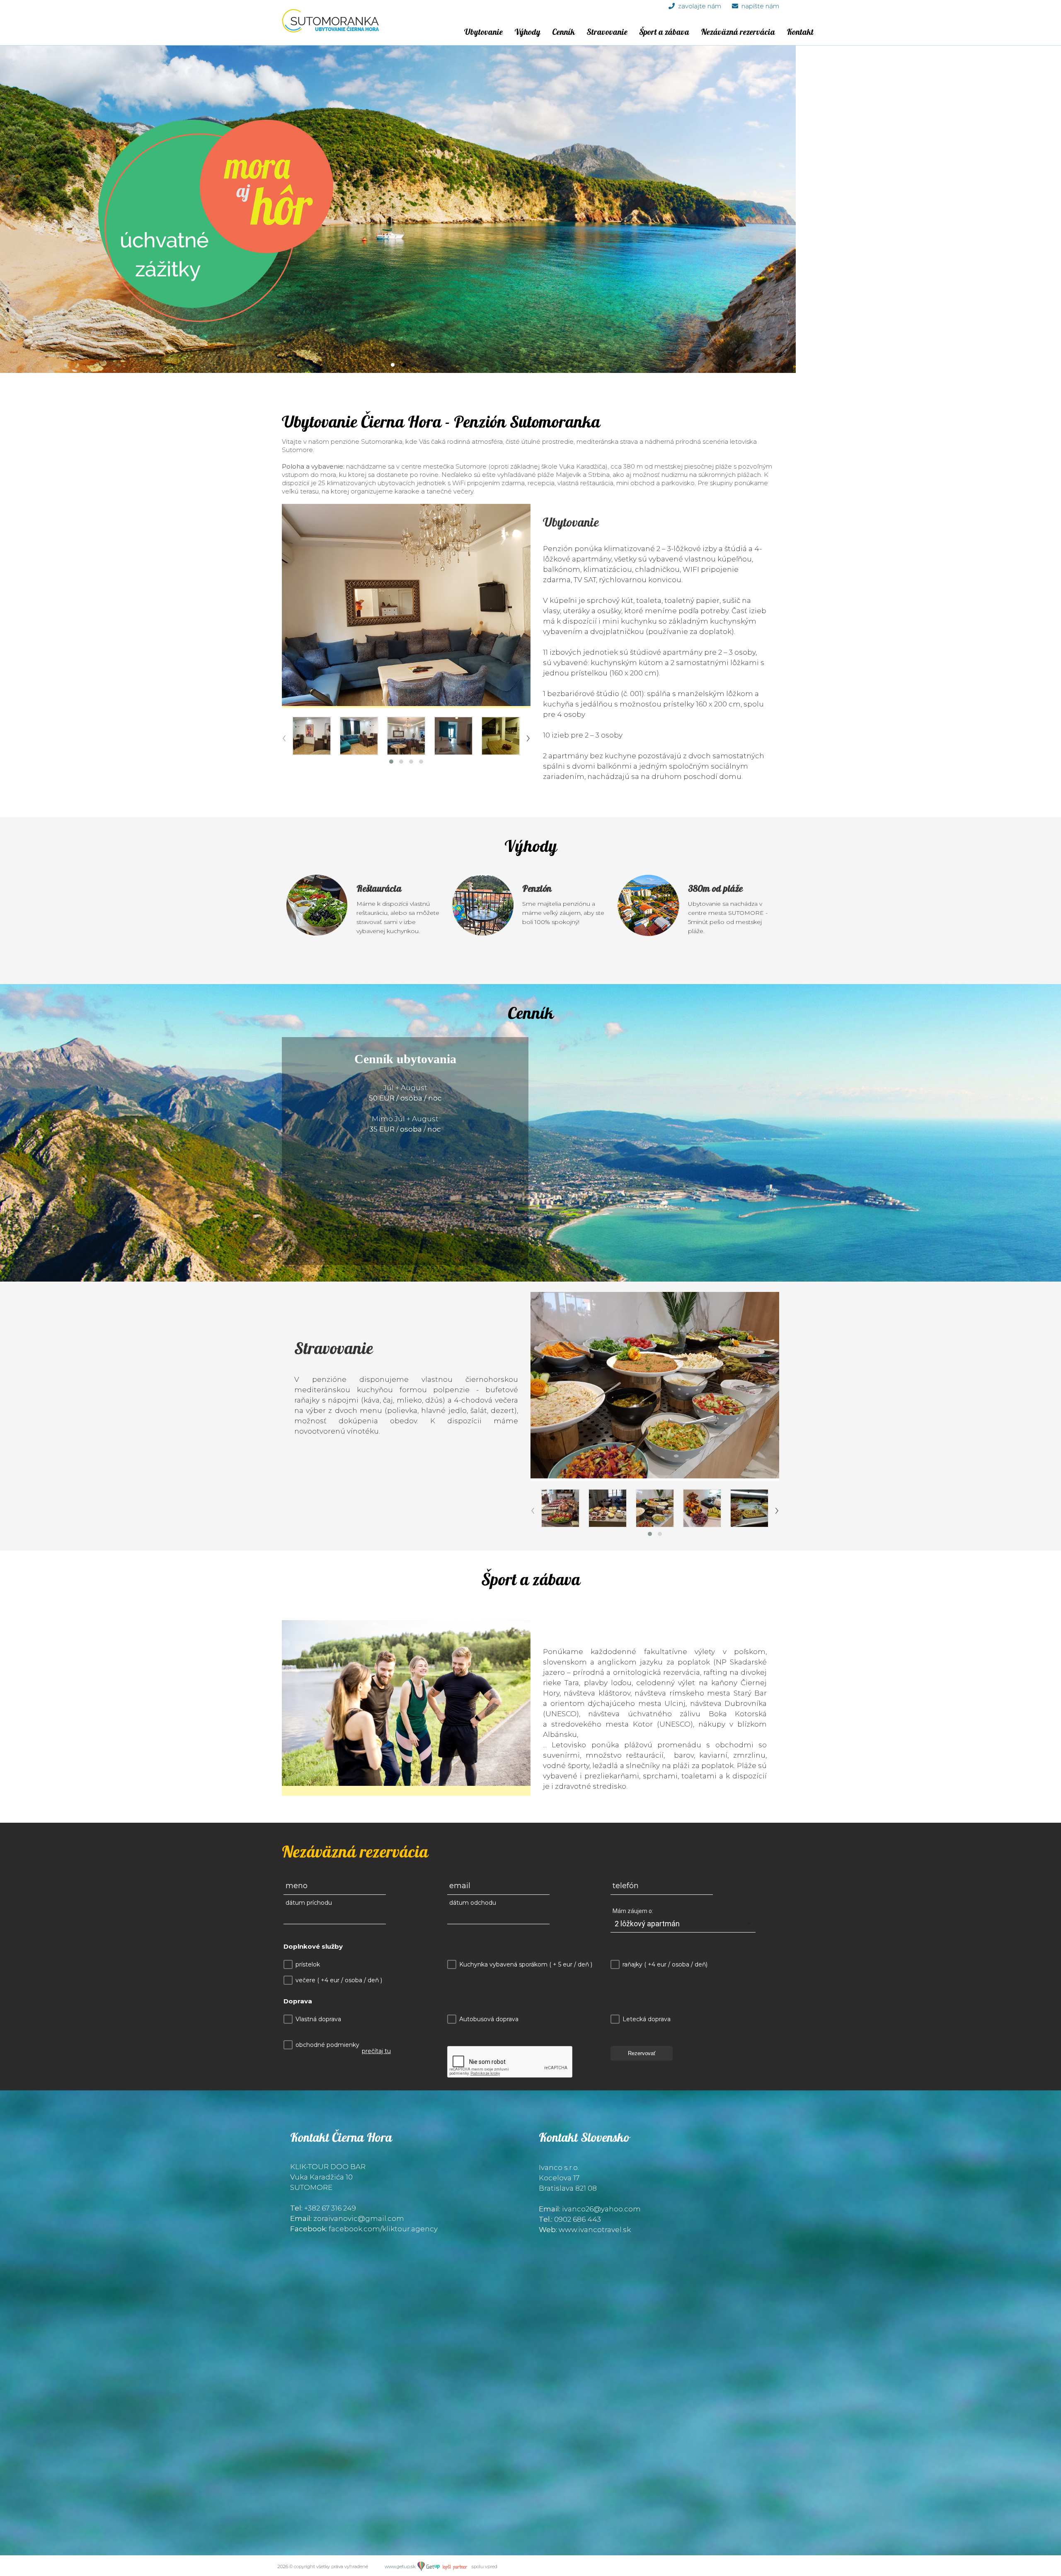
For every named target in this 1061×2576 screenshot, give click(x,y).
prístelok (308, 1964)
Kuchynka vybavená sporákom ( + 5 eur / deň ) (526, 1964)
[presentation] (284, 737)
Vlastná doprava (318, 2019)
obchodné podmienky (327, 2045)
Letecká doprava (647, 2019)
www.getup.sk (401, 2566)
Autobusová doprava (489, 2019)
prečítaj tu (376, 2051)
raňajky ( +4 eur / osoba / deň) (665, 1964)
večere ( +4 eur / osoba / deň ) (339, 1980)
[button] (391, 762)
